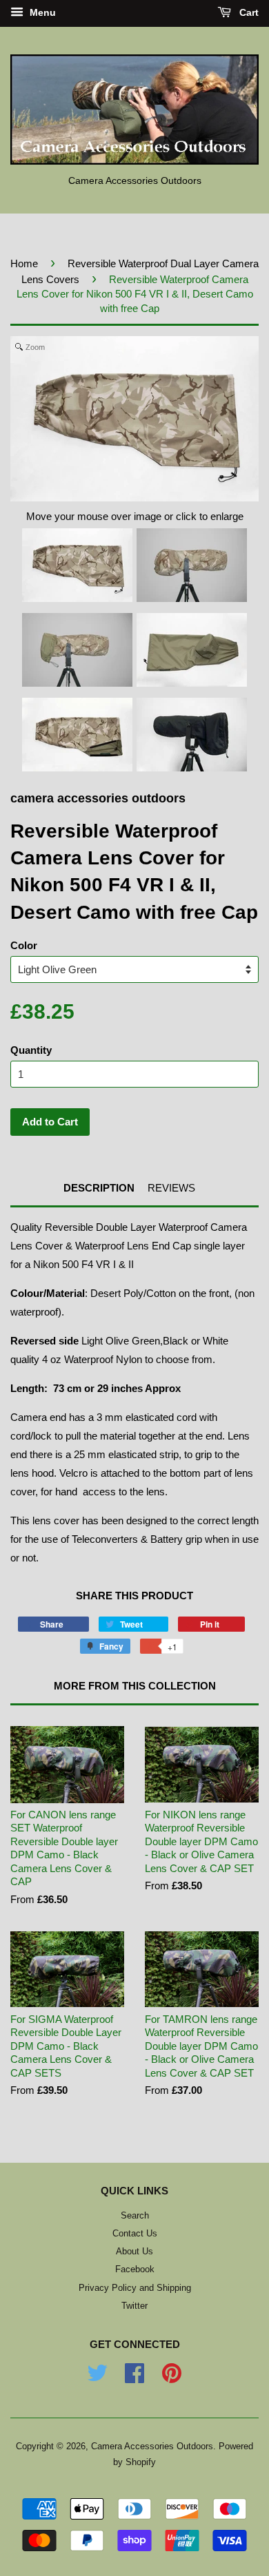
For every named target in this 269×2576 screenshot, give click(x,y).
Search (135, 2215)
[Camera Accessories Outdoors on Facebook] (134, 2378)
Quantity (31, 1050)
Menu (41, 12)
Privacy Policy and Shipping (135, 2288)
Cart (248, 12)
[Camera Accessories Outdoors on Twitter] (97, 2378)
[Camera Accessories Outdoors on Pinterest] (172, 2378)
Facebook (135, 2269)
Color (24, 945)
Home (24, 263)
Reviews (171, 1188)
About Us (134, 2251)
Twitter (134, 2306)
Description (99, 1188)
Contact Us (135, 2233)
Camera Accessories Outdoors (152, 2446)
